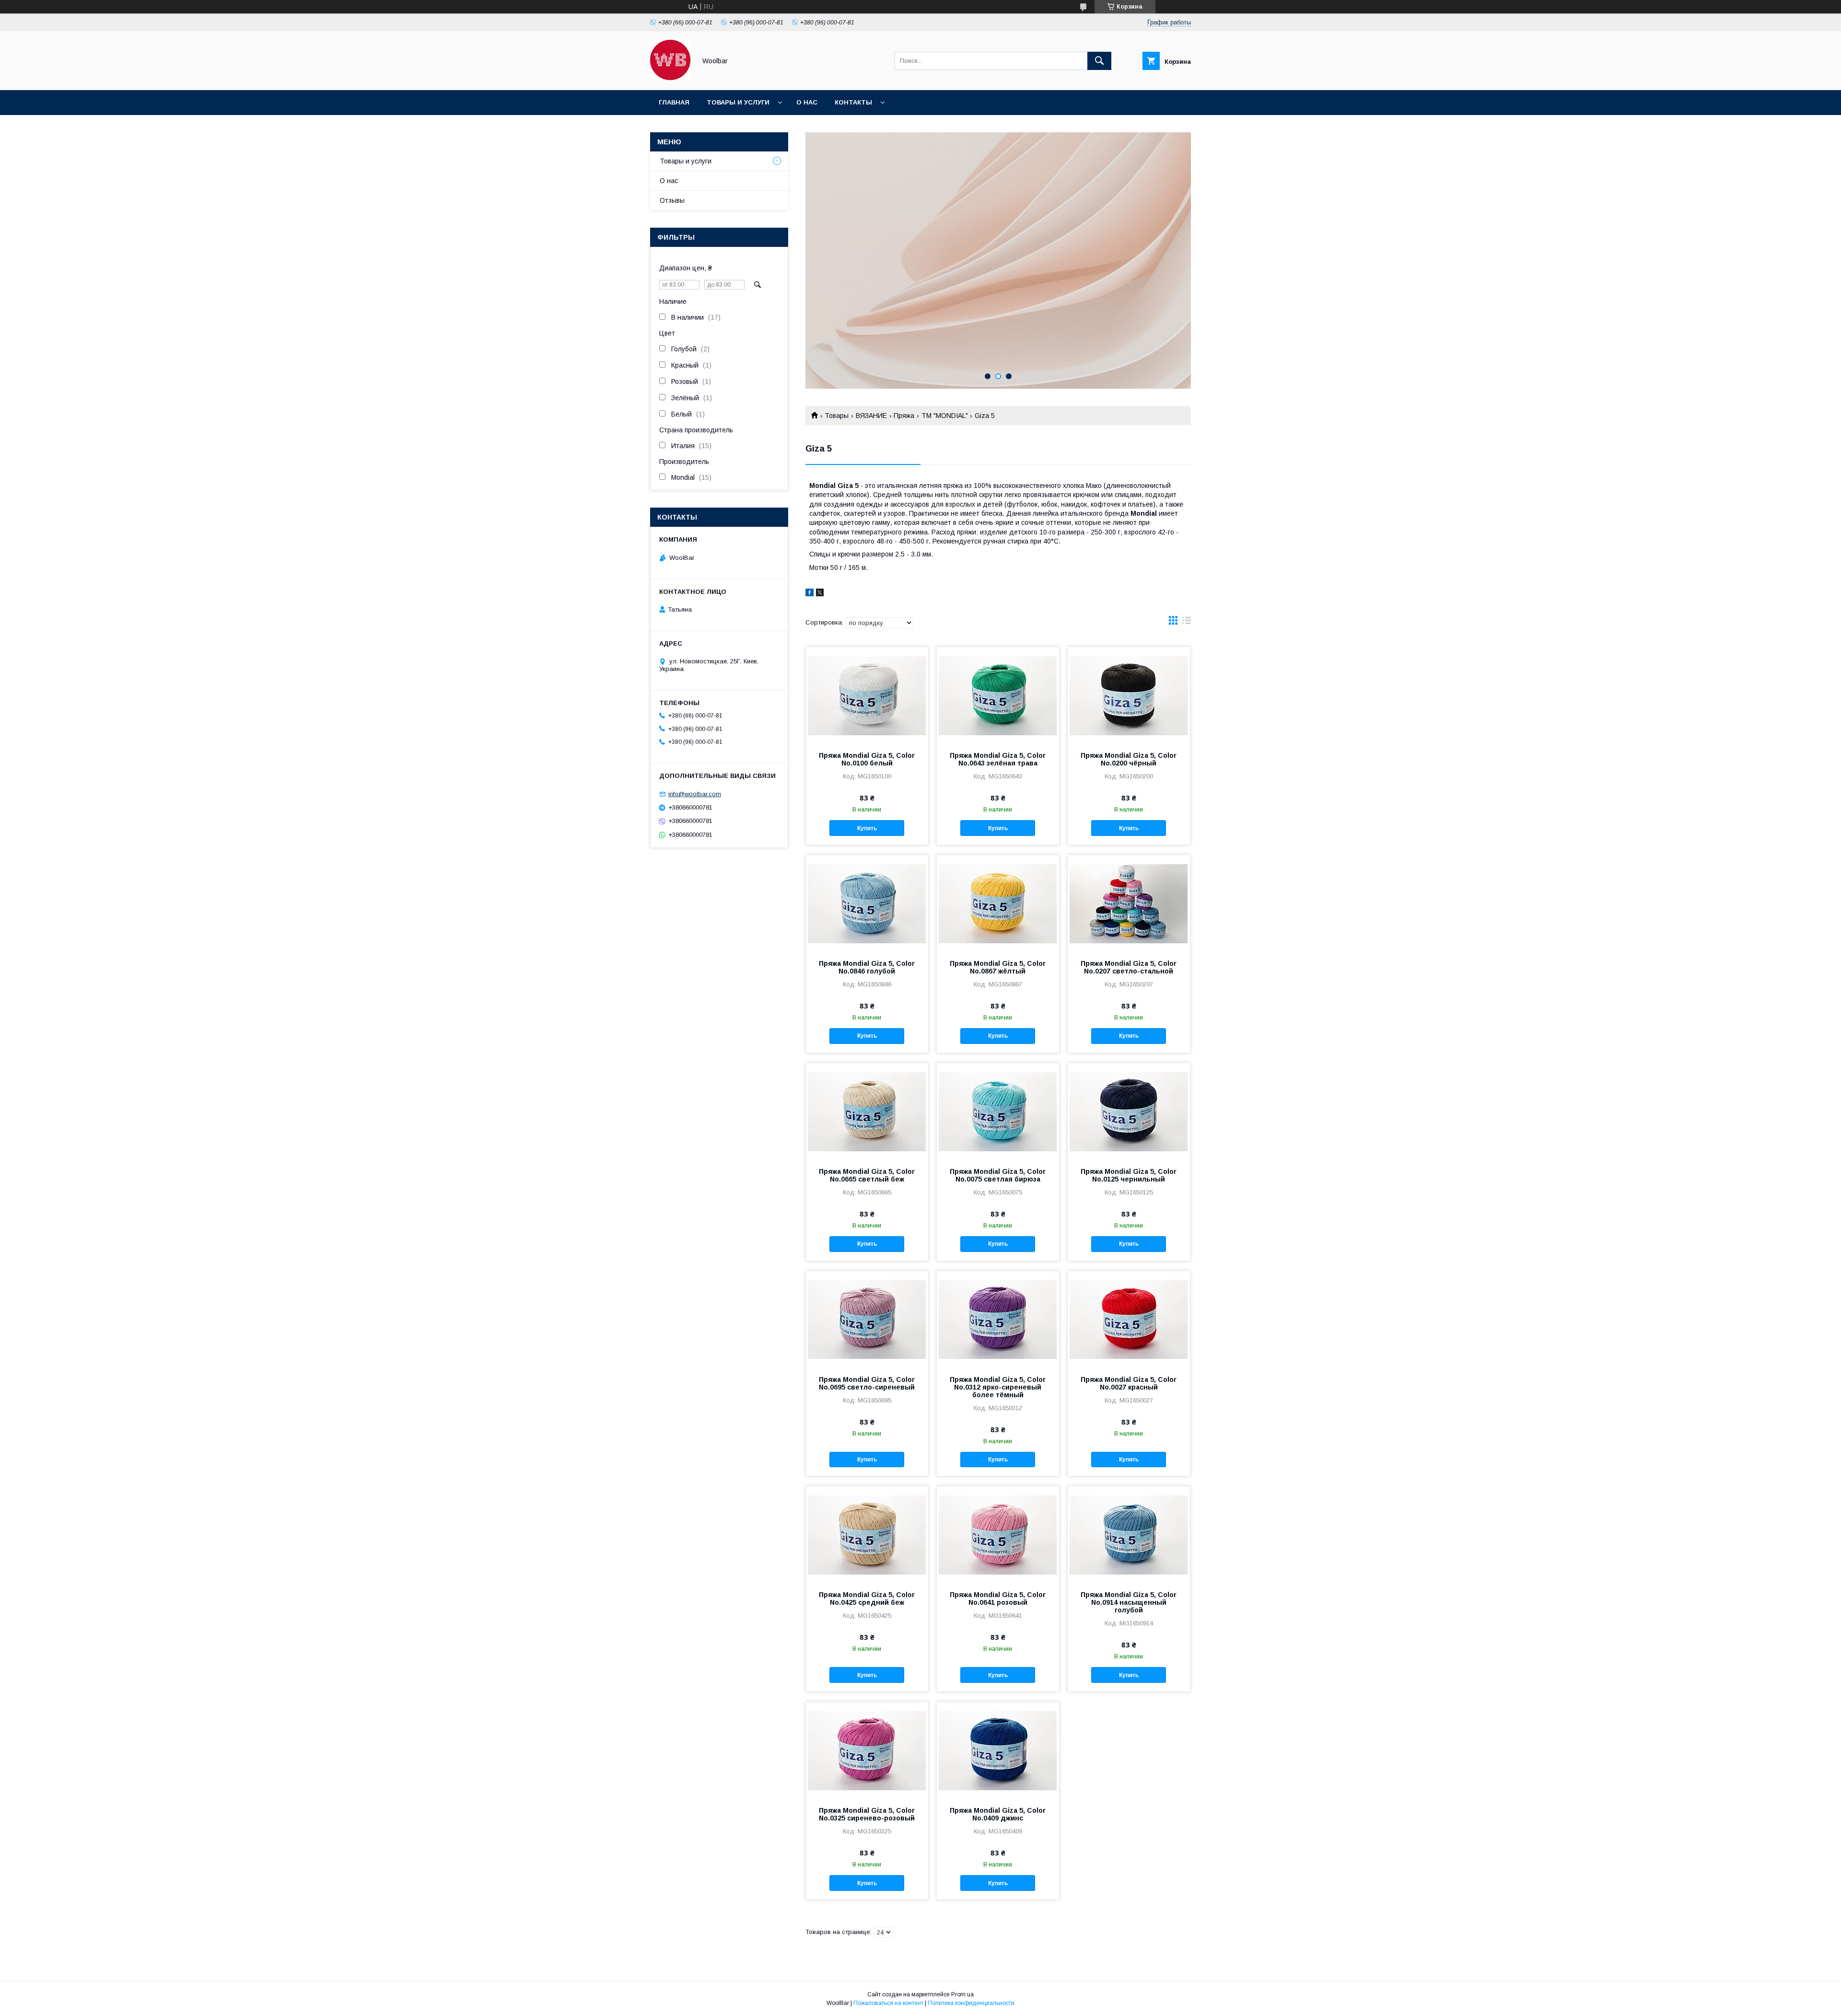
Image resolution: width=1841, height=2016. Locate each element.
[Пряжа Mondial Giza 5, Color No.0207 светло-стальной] (1129, 903)
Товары (837, 416)
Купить (867, 828)
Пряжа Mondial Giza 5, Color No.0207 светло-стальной (1129, 967)
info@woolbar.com (695, 794)
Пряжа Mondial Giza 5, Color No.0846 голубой (867, 967)
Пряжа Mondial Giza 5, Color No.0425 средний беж (867, 1599)
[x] (820, 594)
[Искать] (1099, 61)
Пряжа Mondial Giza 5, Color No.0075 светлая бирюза (998, 1175)
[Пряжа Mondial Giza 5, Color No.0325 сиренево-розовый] (867, 1750)
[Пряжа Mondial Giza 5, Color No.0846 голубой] (867, 903)
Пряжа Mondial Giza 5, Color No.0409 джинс (998, 1814)
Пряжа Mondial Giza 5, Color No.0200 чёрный (1129, 759)
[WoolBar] (670, 78)
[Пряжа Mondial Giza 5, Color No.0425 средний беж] (867, 1534)
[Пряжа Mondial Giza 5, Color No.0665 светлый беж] (867, 1111)
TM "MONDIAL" (945, 416)
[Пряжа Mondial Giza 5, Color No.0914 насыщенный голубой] (1129, 1534)
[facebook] (810, 594)
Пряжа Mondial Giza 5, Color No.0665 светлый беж (867, 1175)
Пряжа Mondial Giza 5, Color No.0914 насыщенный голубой (1129, 1602)
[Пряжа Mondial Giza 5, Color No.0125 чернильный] (1129, 1111)
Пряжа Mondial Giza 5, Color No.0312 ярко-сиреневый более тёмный (998, 1387)
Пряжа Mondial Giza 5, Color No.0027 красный (1129, 1383)
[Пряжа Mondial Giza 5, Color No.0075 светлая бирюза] (998, 1111)
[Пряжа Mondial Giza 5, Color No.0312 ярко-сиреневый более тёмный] (998, 1319)
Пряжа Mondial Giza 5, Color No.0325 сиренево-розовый (867, 1814)
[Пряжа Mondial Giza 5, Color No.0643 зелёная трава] (998, 695)
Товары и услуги (738, 102)
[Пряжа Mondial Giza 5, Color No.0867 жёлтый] (998, 903)
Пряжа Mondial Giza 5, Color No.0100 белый (867, 759)
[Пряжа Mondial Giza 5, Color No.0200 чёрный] (1129, 695)
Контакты (853, 102)
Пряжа (904, 416)
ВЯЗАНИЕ (871, 416)
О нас (807, 102)
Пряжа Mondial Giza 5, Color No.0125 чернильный (1129, 1175)
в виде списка (1187, 623)
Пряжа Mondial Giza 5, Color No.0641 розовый (998, 1599)
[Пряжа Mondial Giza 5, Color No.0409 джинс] (998, 1750)
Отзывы (672, 200)
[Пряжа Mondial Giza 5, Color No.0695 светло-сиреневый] (867, 1319)
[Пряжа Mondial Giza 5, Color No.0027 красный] (1129, 1319)
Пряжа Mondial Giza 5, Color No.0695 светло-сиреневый (867, 1383)
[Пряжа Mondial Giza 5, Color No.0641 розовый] (998, 1534)
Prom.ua (962, 1994)
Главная (674, 102)
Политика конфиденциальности (971, 2003)
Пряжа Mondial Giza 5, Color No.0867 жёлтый (998, 967)
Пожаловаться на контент (888, 2003)
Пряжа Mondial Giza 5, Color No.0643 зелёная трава (998, 759)
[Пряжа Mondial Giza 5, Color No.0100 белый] (867, 695)
